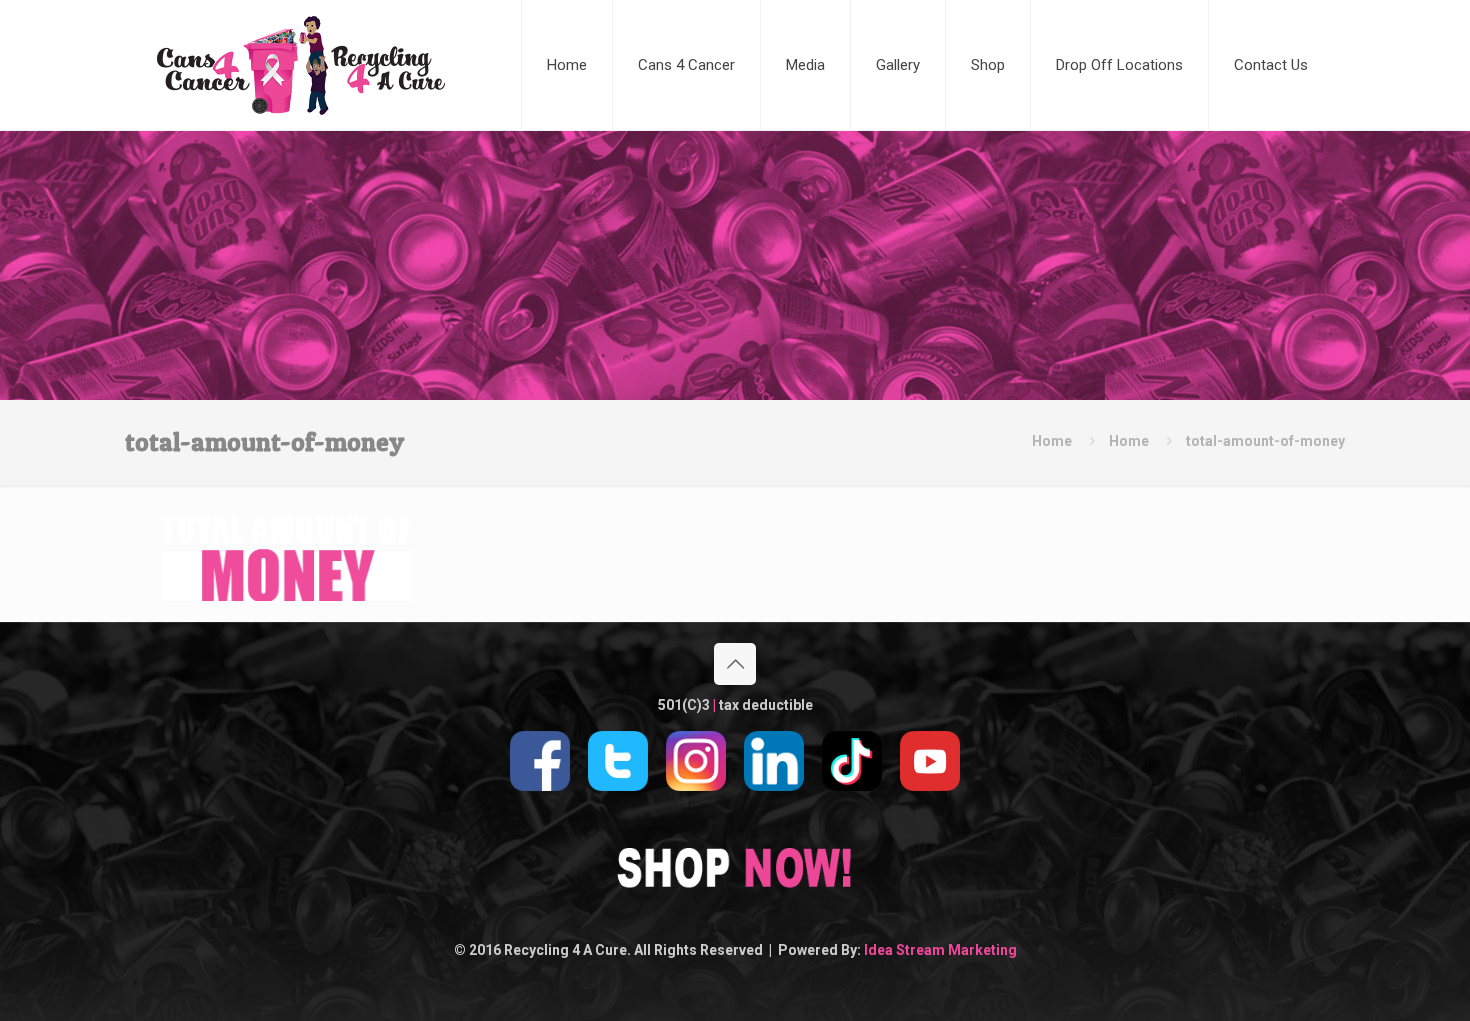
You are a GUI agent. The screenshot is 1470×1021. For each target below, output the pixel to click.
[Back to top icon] (735, 664)
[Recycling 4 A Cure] (301, 65)
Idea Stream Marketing (940, 950)
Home (1052, 441)
